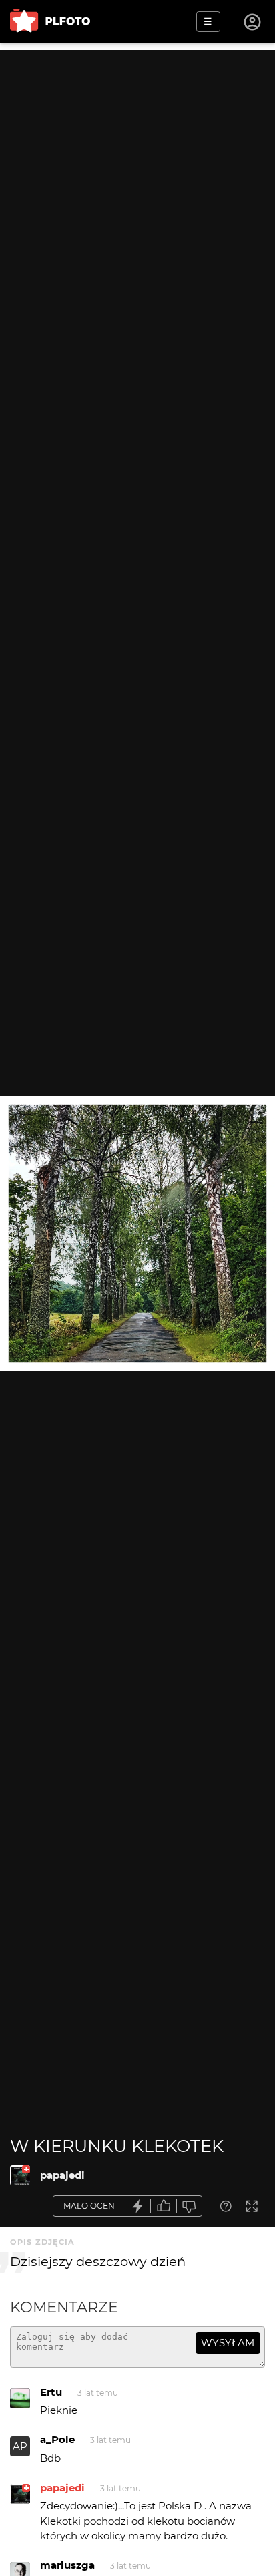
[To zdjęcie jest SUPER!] (138, 2206)
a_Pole (57, 2439)
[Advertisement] (137, 188)
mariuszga (67, 2565)
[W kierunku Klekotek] (20, 2175)
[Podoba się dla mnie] (164, 2206)
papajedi (62, 2175)
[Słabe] (190, 2206)
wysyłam (228, 2343)
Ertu (51, 2392)
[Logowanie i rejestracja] (253, 22)
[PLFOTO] (50, 22)
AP (20, 2446)
